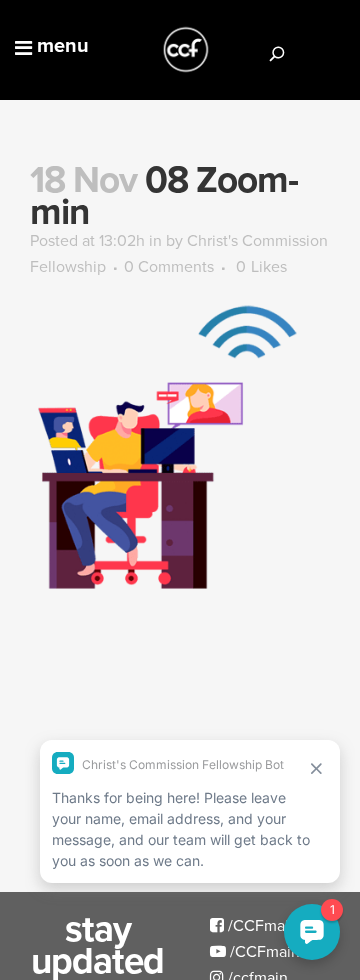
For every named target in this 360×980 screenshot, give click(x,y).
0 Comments (169, 266)
